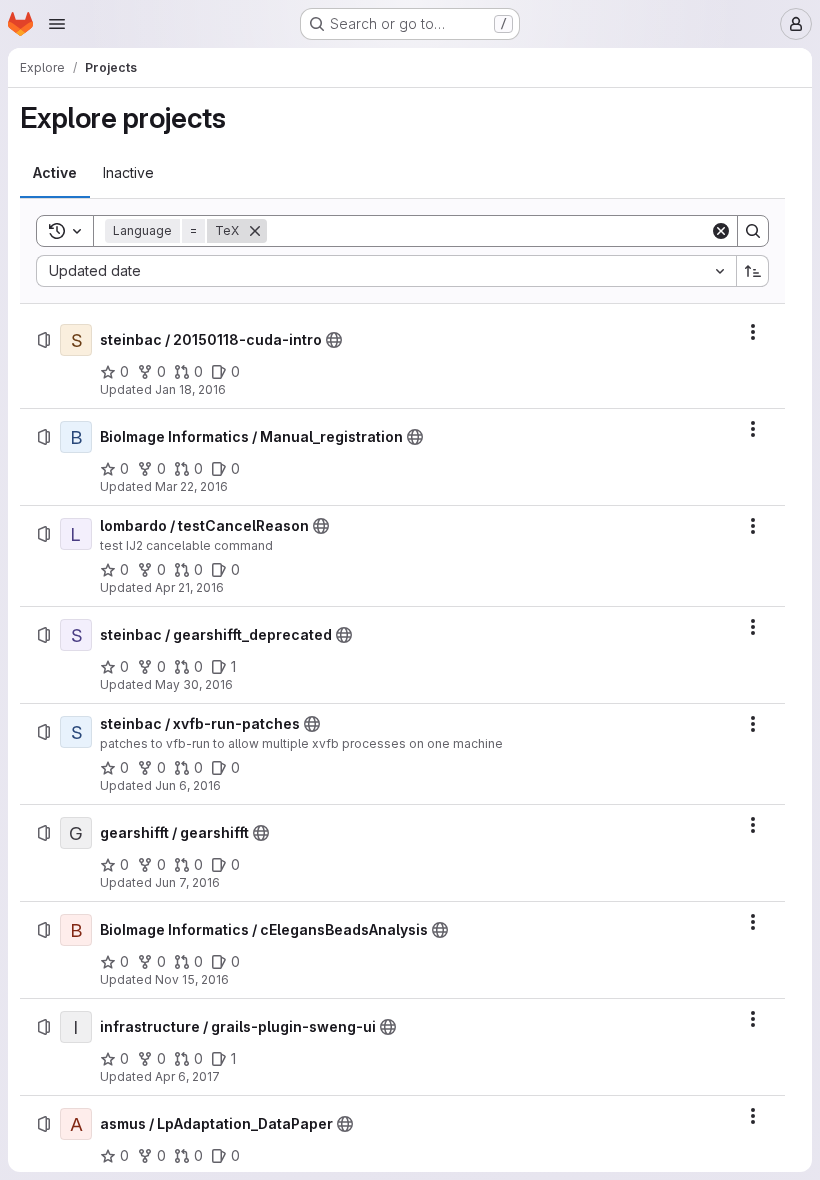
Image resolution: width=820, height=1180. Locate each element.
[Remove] (255, 231)
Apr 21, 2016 (189, 587)
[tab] (55, 173)
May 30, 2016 (194, 684)
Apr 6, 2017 (187, 1076)
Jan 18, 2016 (190, 389)
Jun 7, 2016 (187, 882)
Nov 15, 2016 (192, 979)
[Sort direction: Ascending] (753, 271)
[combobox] (386, 271)
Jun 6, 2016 (188, 785)
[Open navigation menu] (57, 24)
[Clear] (721, 231)
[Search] (753, 231)
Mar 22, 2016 (191, 486)
